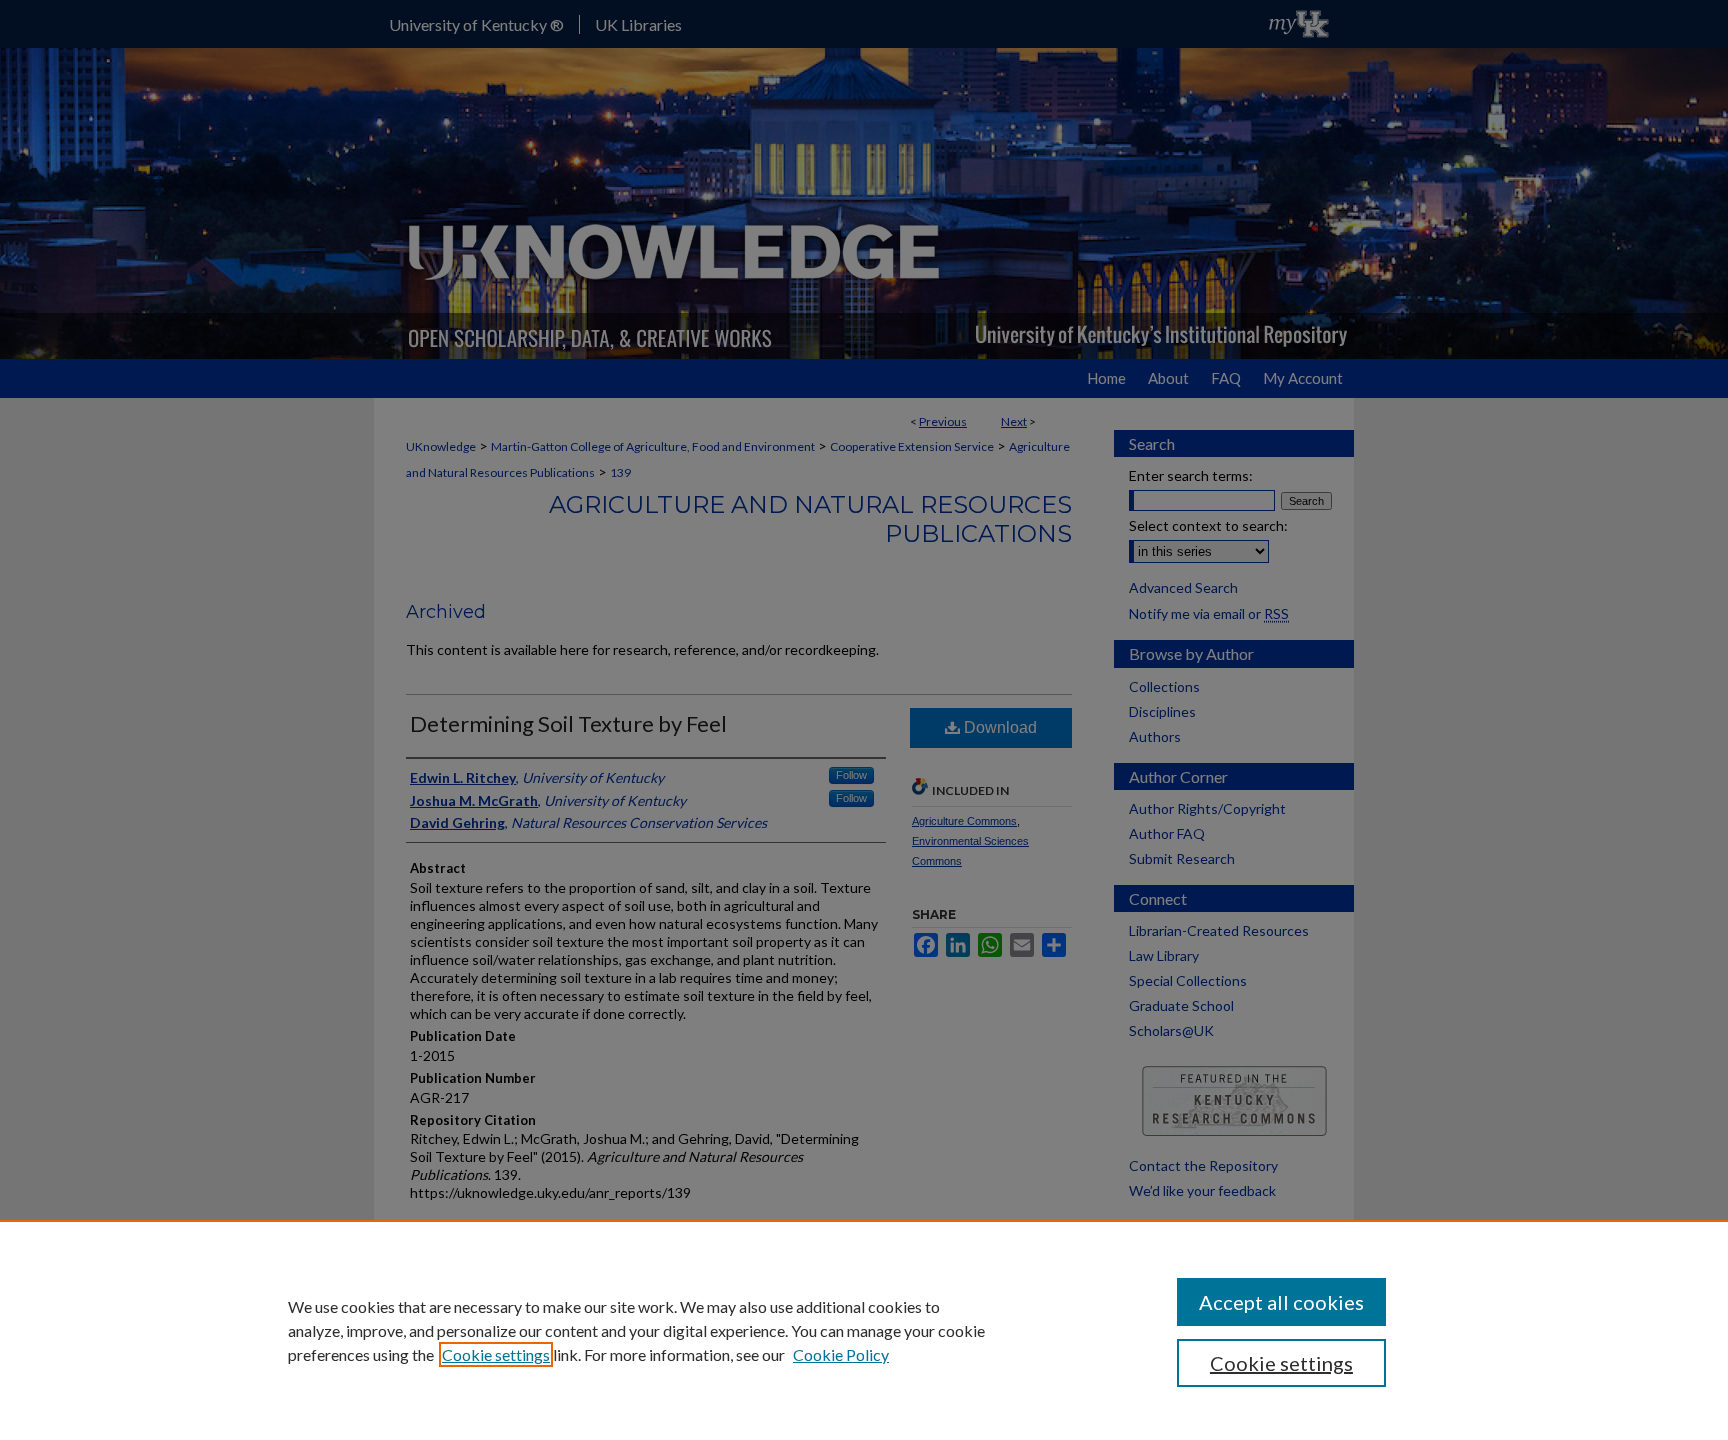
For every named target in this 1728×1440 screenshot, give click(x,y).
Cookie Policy (841, 1354)
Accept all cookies (1281, 1302)
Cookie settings (496, 1354)
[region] (864, 1330)
